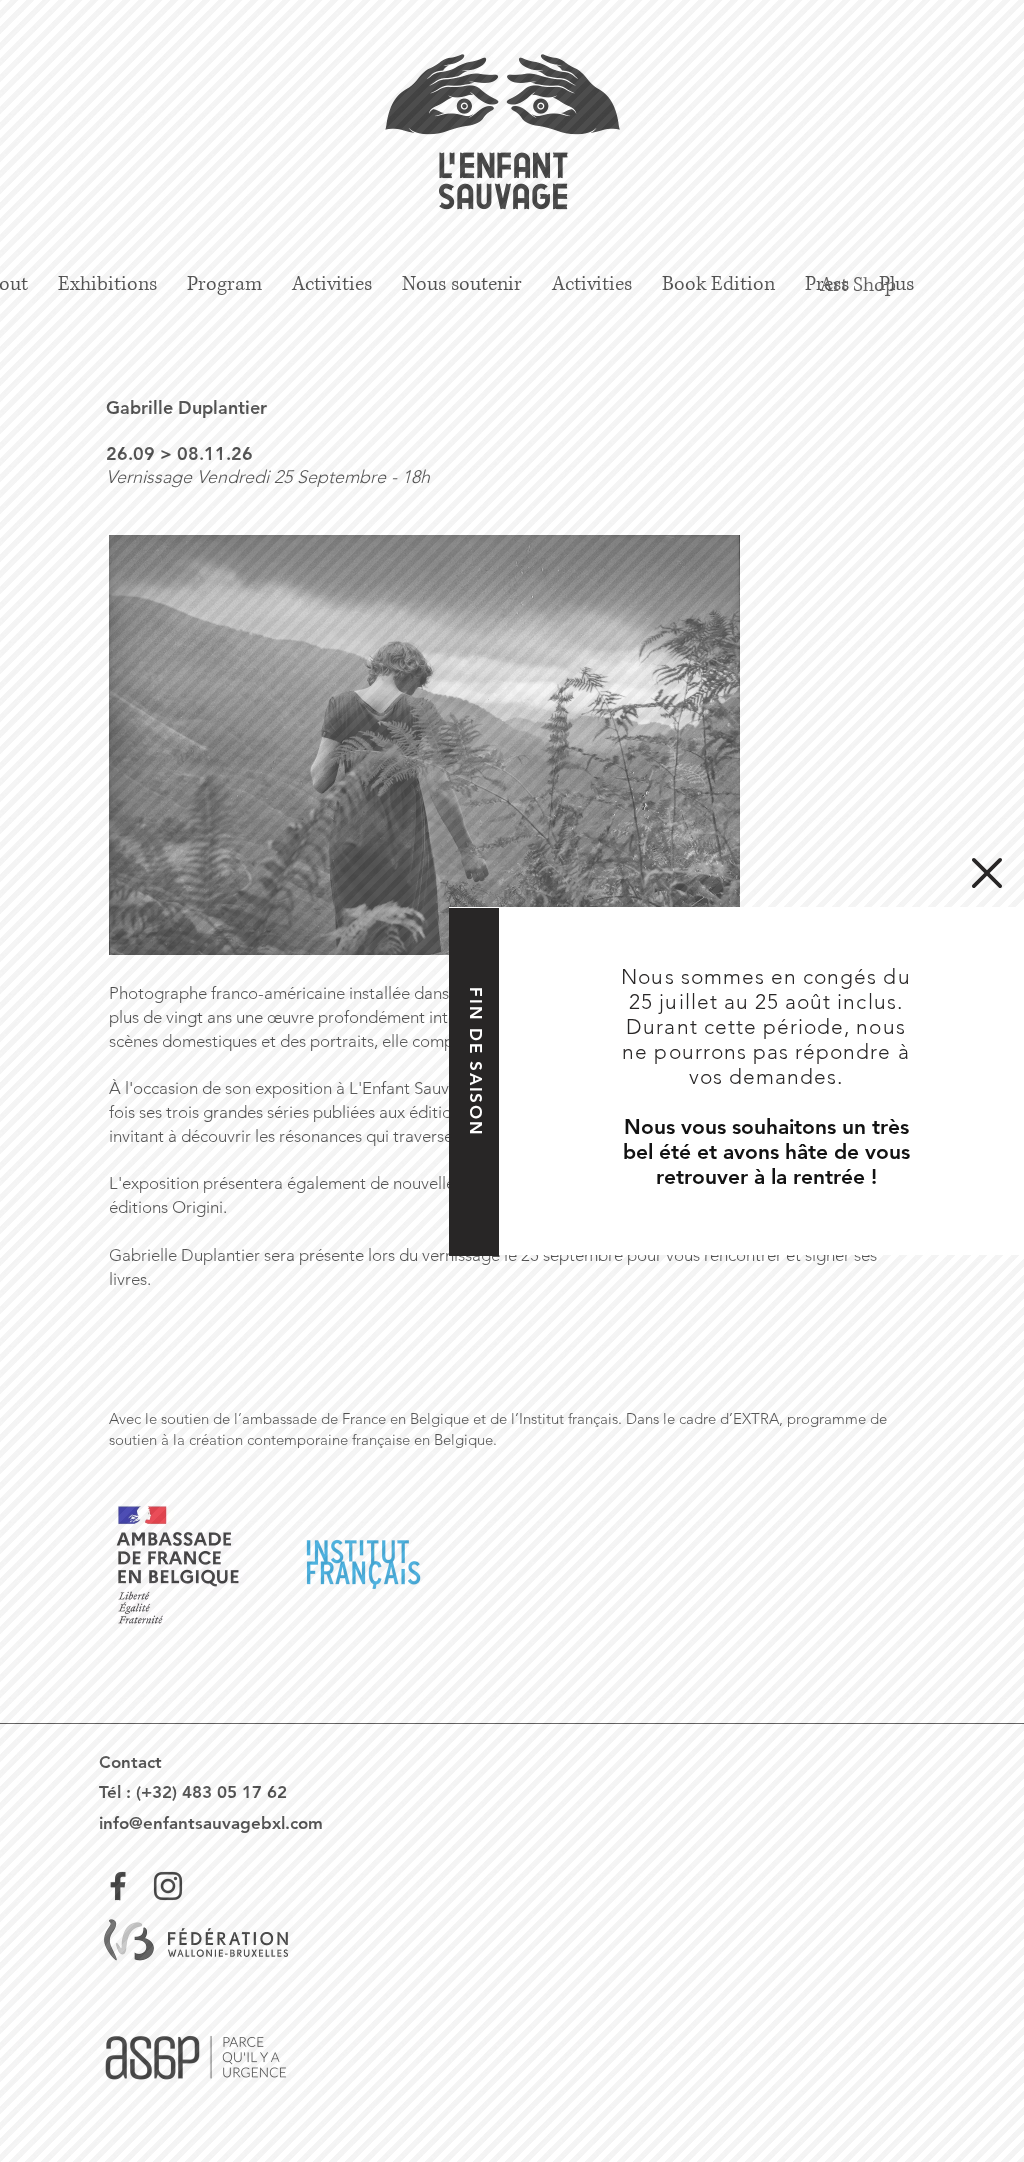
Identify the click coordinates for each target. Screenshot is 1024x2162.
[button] (987, 873)
